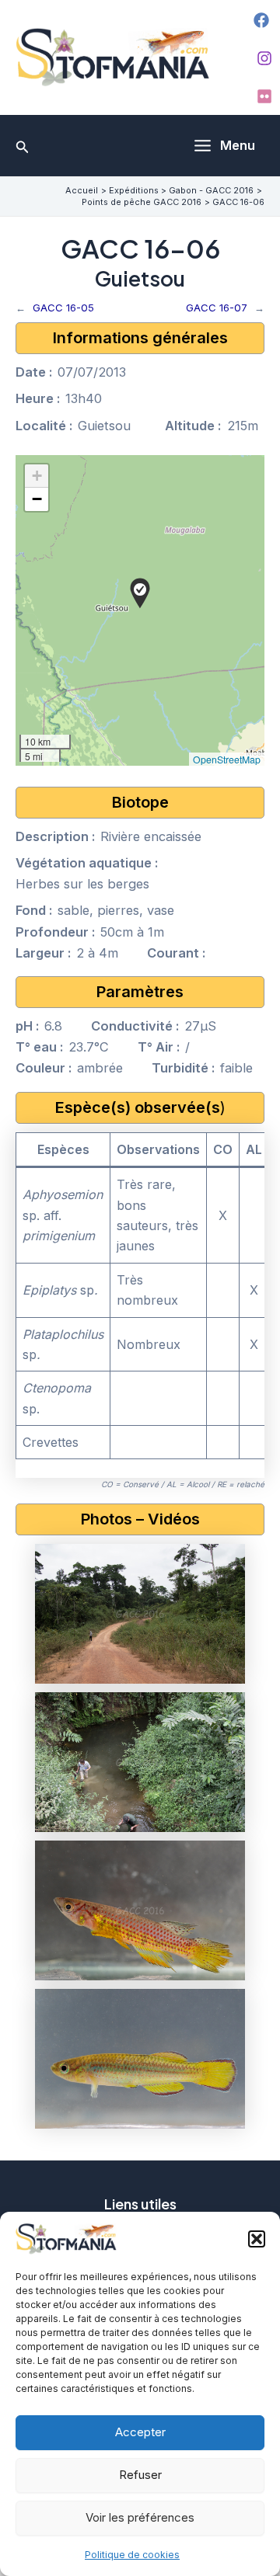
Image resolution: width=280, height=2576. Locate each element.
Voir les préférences (140, 2517)
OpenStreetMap (227, 759)
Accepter (140, 2432)
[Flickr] (264, 96)
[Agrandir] (225, 1564)
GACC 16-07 (217, 308)
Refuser (140, 2475)
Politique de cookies (132, 2555)
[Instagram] (264, 58)
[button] (257, 2239)
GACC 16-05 (63, 308)
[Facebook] (261, 20)
